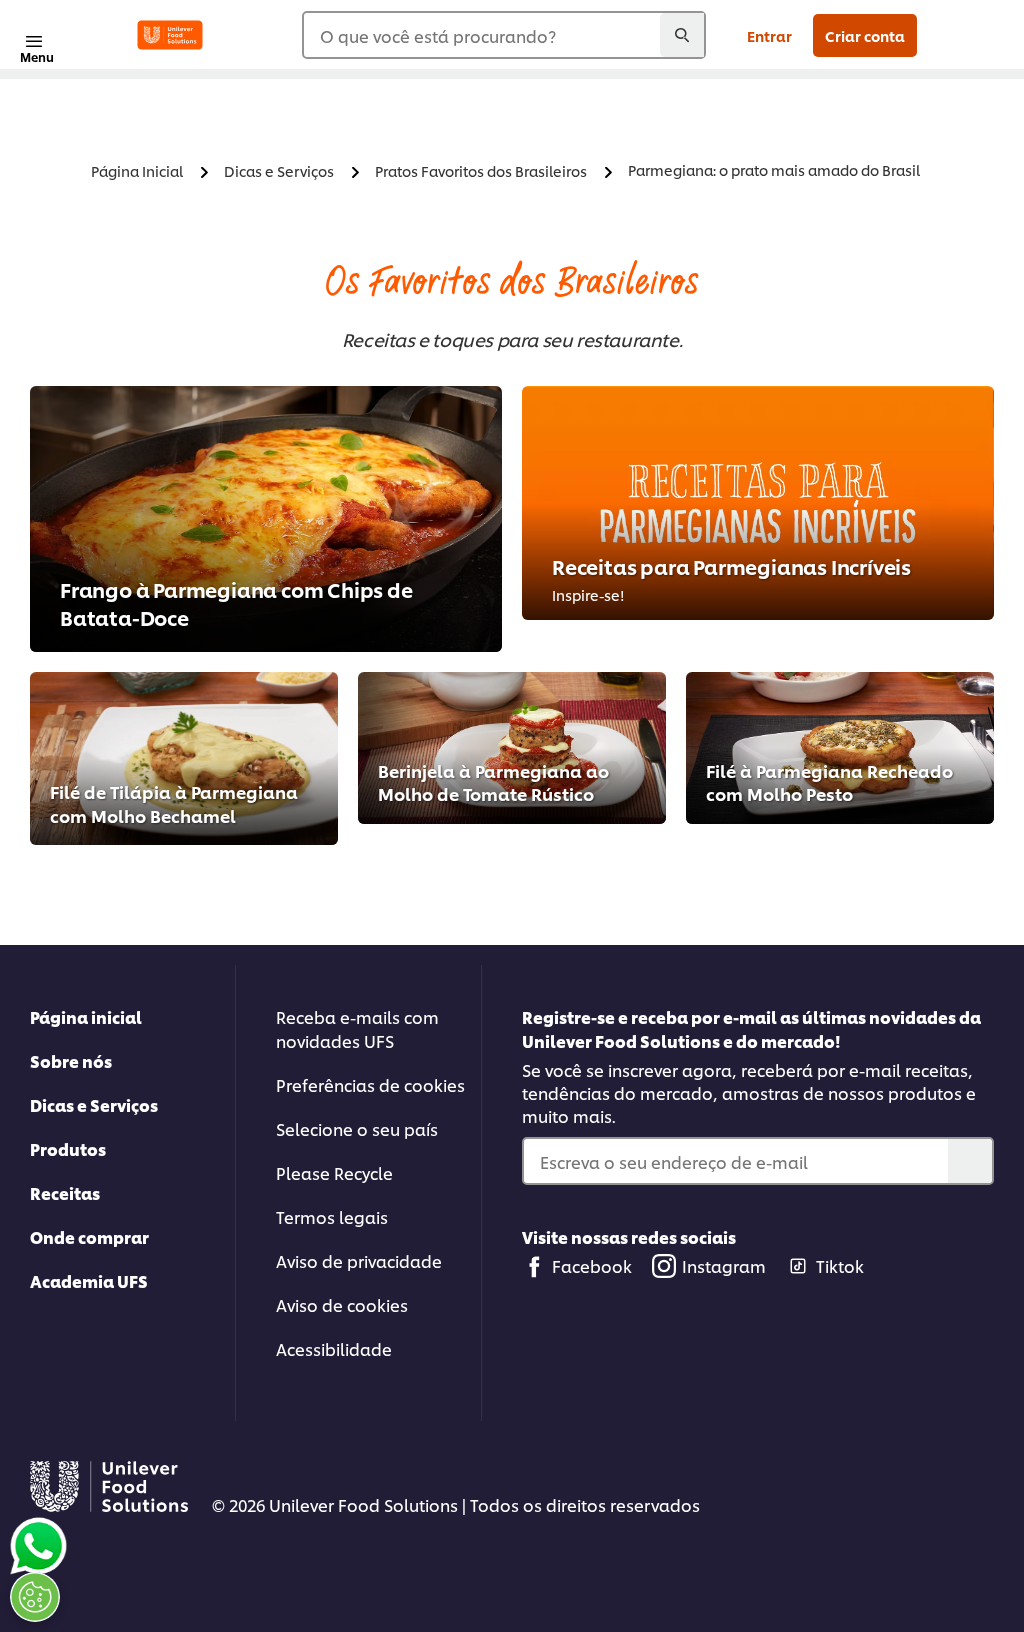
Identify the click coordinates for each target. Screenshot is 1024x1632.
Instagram (724, 1265)
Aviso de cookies (342, 1304)
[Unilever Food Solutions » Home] (170, 35)
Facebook (592, 1265)
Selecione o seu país (357, 1128)
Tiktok (840, 1265)
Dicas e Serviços (94, 1104)
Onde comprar (89, 1236)
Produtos (68, 1148)
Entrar (769, 35)
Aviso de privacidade (359, 1260)
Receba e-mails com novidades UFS (357, 1028)
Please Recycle (334, 1172)
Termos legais (332, 1216)
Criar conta (865, 35)
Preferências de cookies (370, 1084)
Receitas (65, 1192)
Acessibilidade (334, 1348)
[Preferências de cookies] (35, 1597)
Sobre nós (71, 1060)
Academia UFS (89, 1280)
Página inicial (86, 1016)
